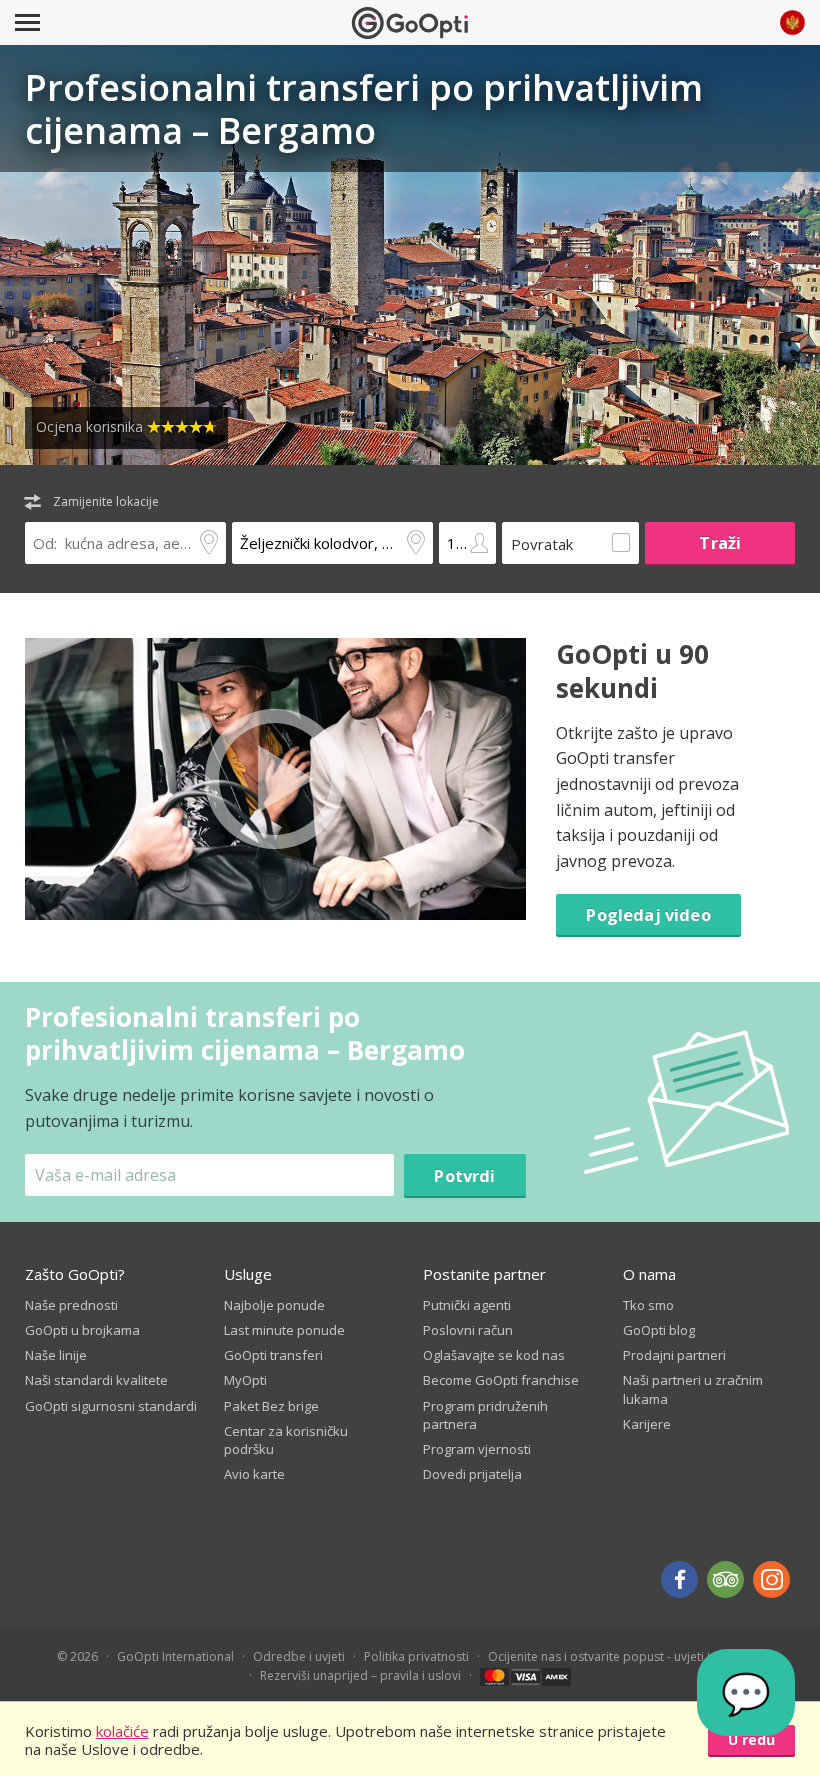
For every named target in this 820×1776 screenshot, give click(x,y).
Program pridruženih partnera (485, 1415)
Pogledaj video (648, 914)
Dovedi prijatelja (472, 1474)
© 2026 (77, 1656)
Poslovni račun (468, 1330)
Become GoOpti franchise (501, 1380)
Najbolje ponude (274, 1305)
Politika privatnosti (416, 1656)
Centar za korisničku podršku (286, 1440)
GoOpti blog (659, 1330)
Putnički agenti (467, 1305)
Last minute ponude (284, 1330)
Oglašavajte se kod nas (494, 1355)
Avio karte (254, 1474)
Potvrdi (464, 1175)
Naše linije (56, 1355)
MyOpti (245, 1380)
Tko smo (648, 1305)
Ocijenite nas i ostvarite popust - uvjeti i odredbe (626, 1656)
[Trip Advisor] (725, 1579)
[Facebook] (679, 1579)
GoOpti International (175, 1656)
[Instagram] (771, 1579)
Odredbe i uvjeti (299, 1656)
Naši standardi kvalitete (96, 1380)
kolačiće (122, 1731)
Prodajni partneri (674, 1355)
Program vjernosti (477, 1449)
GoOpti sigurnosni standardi (111, 1406)
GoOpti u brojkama (82, 1330)
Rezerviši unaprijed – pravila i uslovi (360, 1675)
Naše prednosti (71, 1305)
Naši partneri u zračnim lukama (693, 1389)
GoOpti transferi (273, 1355)
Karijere (647, 1424)
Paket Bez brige (271, 1406)
